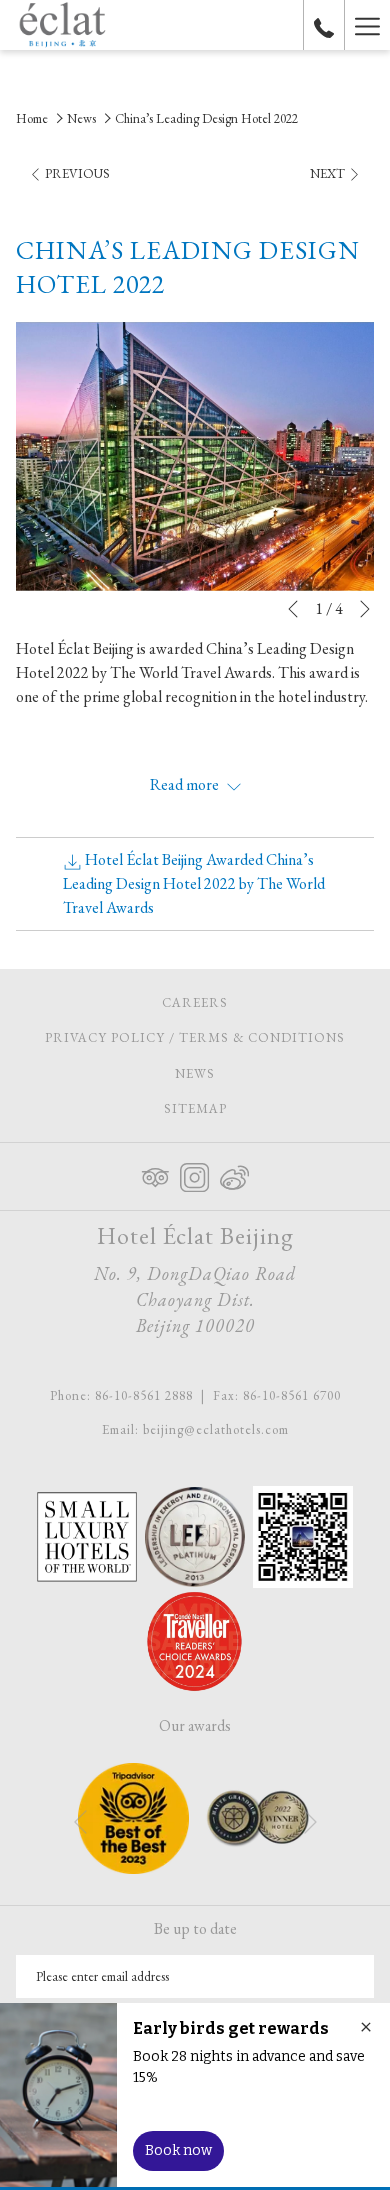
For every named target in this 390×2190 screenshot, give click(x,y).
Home (32, 118)
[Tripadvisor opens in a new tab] (155, 1173)
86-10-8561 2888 (144, 1395)
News (81, 118)
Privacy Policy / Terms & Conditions (195, 1037)
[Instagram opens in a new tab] (194, 1173)
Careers (218, 1005)
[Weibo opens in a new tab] (234, 1173)
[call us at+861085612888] (324, 25)
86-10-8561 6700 (292, 1395)
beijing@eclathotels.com (216, 1429)
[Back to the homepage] (62, 25)
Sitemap (195, 1108)
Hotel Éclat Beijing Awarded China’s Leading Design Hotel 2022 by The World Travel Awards (194, 883)
